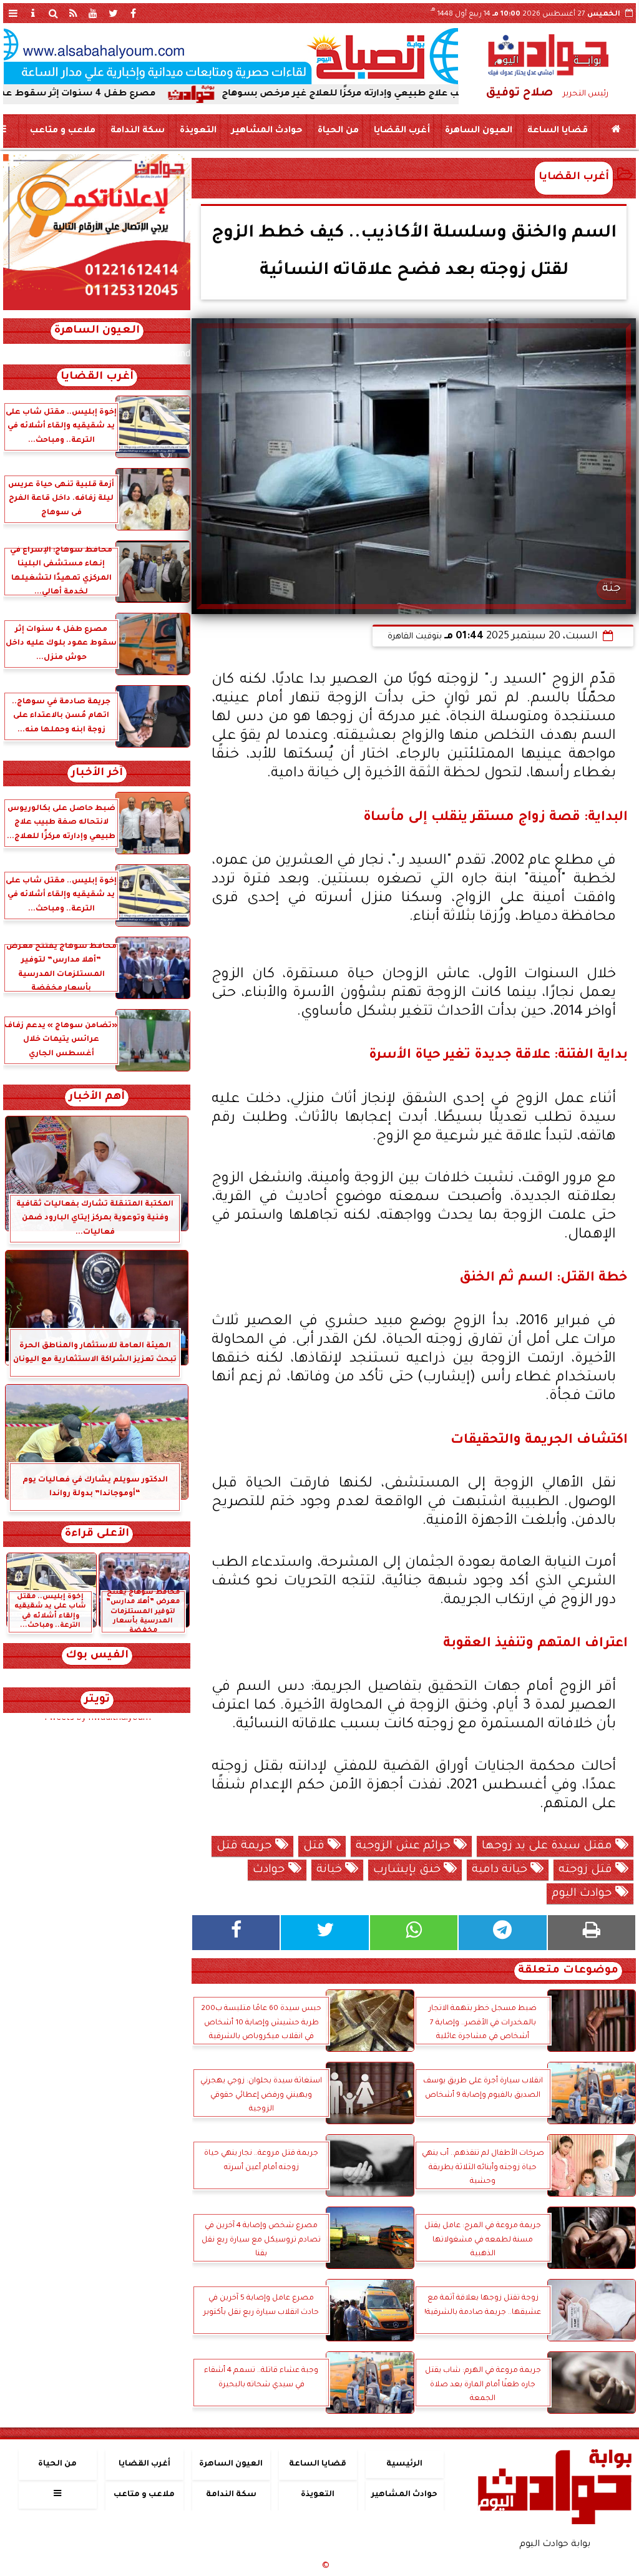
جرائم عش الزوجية (405, 1847)
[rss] (73, 13)
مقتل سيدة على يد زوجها (549, 1847)
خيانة (331, 1870)
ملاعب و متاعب (63, 131)
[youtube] (93, 13)
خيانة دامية (501, 1870)
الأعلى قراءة (97, 1534)
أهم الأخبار (97, 1097)
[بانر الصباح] (231, 56)
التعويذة (198, 131)
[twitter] (113, 13)
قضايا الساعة (558, 131)
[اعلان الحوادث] (97, 309)
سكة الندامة (138, 131)
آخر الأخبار (97, 773)
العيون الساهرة (479, 131)
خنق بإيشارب (408, 1870)
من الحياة (338, 131)
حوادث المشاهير (267, 131)
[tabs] (13, 13)
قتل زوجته (587, 1870)
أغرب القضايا (402, 131)
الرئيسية (404, 2464)
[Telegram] (502, 1933)
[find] (53, 13)
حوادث (271, 1870)
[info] (33, 13)
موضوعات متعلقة (568, 1971)
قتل (315, 1847)
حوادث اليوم (583, 1894)
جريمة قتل (246, 1847)
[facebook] (133, 13)
